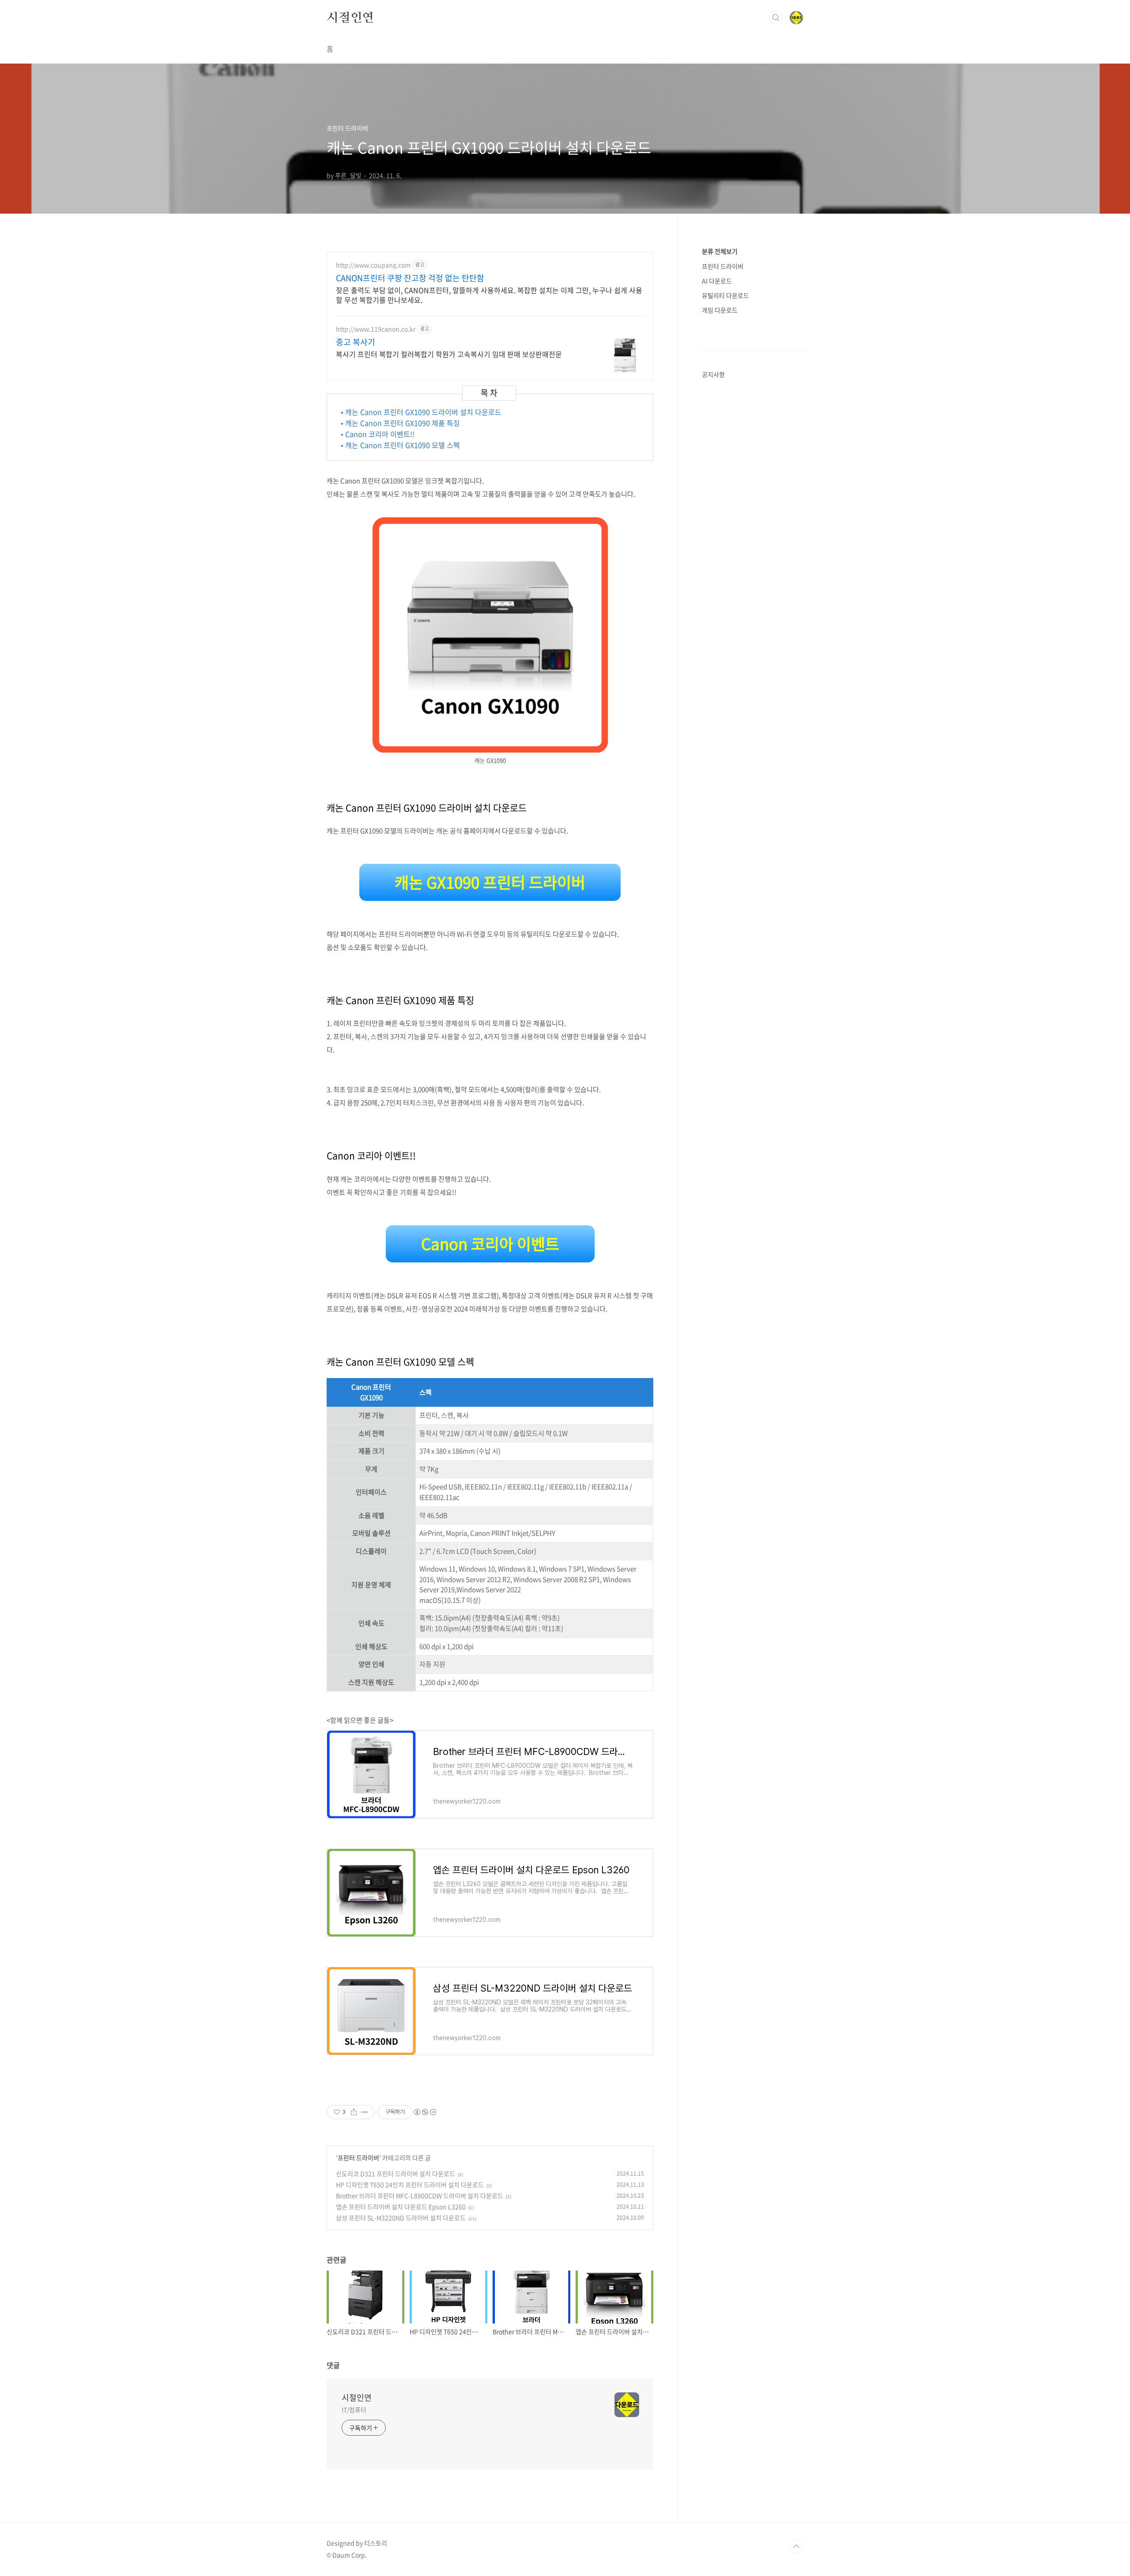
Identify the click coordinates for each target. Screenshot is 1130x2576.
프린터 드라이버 (358, 2158)
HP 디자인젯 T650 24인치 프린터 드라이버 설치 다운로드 (410, 2184)
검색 (776, 18)
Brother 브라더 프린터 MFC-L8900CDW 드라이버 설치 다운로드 (420, 2196)
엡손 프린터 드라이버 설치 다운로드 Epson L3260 (401, 2207)
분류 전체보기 (720, 251)
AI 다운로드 (717, 281)
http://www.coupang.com (373, 265)
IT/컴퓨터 (354, 2410)
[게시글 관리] (365, 2112)
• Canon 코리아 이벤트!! (378, 434)
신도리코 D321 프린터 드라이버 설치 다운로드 (395, 2173)
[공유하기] (354, 2112)
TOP (796, 2546)
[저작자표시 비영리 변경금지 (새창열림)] (425, 2112)
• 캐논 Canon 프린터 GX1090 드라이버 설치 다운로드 (421, 412)
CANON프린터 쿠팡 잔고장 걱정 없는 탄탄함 (410, 278)
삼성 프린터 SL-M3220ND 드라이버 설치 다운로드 (401, 2218)
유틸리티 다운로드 (725, 295)
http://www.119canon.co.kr (376, 329)
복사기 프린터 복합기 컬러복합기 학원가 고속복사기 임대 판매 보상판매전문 (449, 354)
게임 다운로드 (720, 310)
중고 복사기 (356, 342)
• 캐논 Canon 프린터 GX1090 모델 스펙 (400, 445)
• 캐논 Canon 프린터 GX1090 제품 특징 (400, 423)
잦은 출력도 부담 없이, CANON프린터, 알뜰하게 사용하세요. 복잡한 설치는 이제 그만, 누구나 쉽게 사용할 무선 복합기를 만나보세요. (489, 295)
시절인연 (350, 17)
